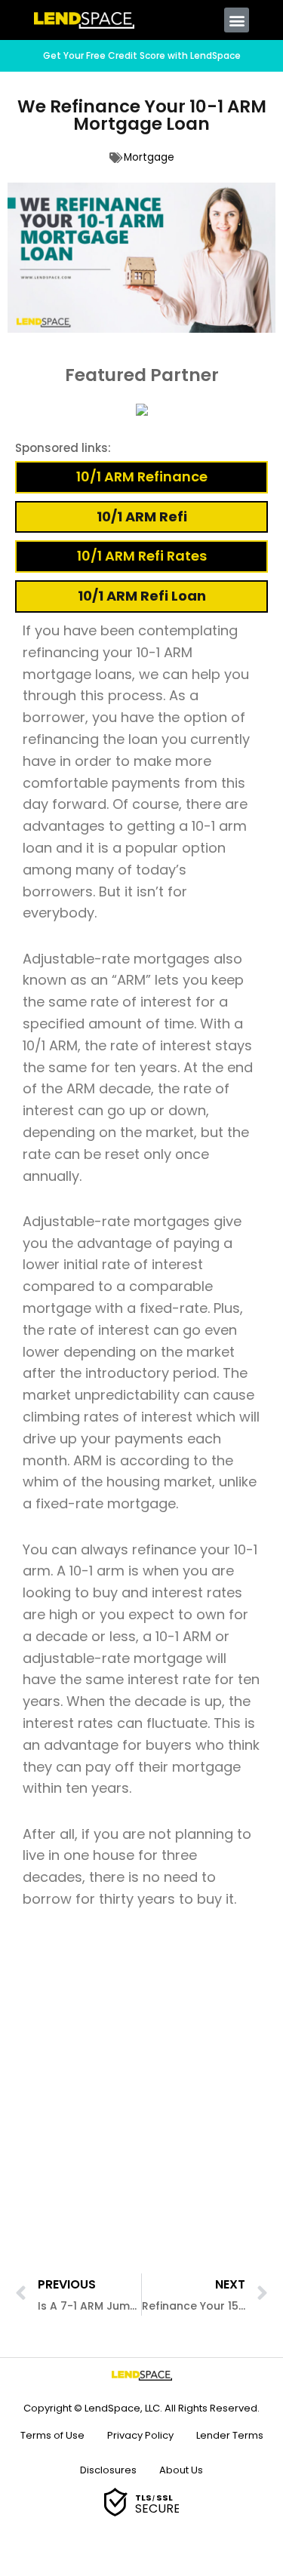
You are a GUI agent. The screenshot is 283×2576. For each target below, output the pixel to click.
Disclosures (108, 2470)
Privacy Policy (140, 2435)
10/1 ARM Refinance (142, 476)
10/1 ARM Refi (142, 516)
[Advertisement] (141, 2098)
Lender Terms (230, 2435)
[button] (237, 20)
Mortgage (149, 157)
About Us (181, 2470)
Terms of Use (52, 2435)
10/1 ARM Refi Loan (142, 596)
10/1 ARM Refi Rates (142, 556)
